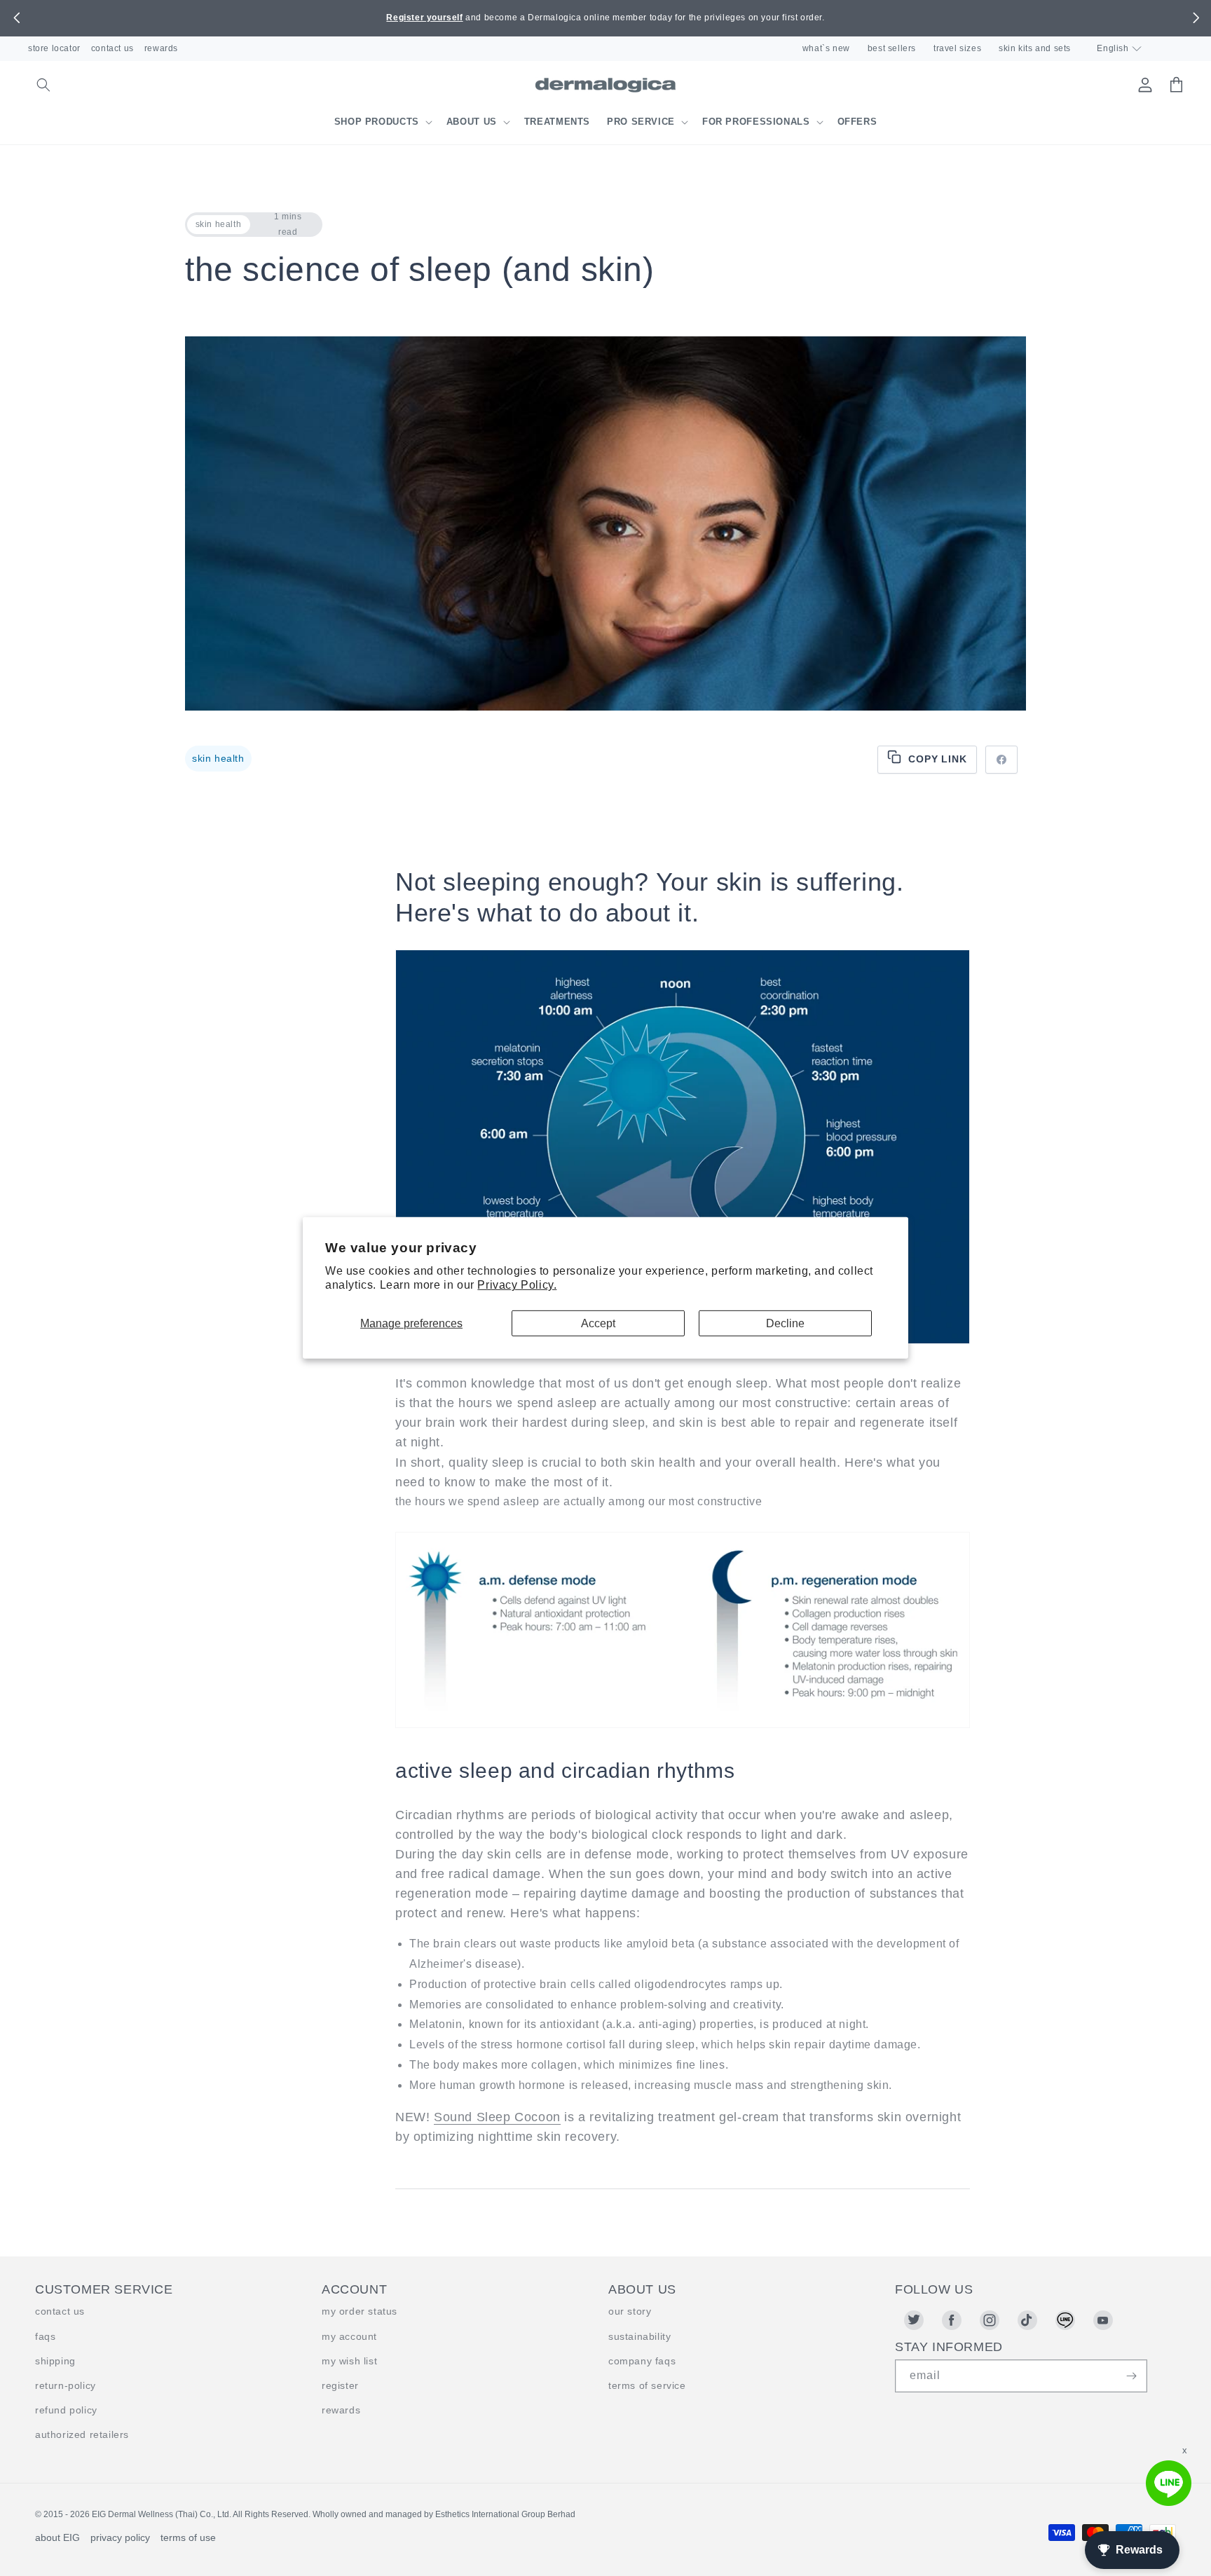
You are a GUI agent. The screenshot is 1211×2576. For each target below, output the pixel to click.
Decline (785, 1323)
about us (472, 122)
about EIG (57, 2537)
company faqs (642, 2361)
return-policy (66, 2385)
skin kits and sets (1035, 48)
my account (349, 2336)
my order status (360, 2311)
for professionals (756, 122)
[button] (16, 18)
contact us (112, 48)
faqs (45, 2336)
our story (630, 2311)
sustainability (639, 2336)
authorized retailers (82, 2434)
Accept (598, 1323)
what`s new (826, 48)
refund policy (66, 2410)
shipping (55, 2361)
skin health (218, 758)
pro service (641, 122)
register (340, 2385)
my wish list (349, 2361)
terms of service (647, 2385)
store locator (54, 48)
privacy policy (120, 2537)
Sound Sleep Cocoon (497, 2117)
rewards (161, 48)
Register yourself (424, 18)
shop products (377, 122)
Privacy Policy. (517, 1285)
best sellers (892, 48)
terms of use (188, 2537)
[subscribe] (1131, 2376)
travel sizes (957, 48)
